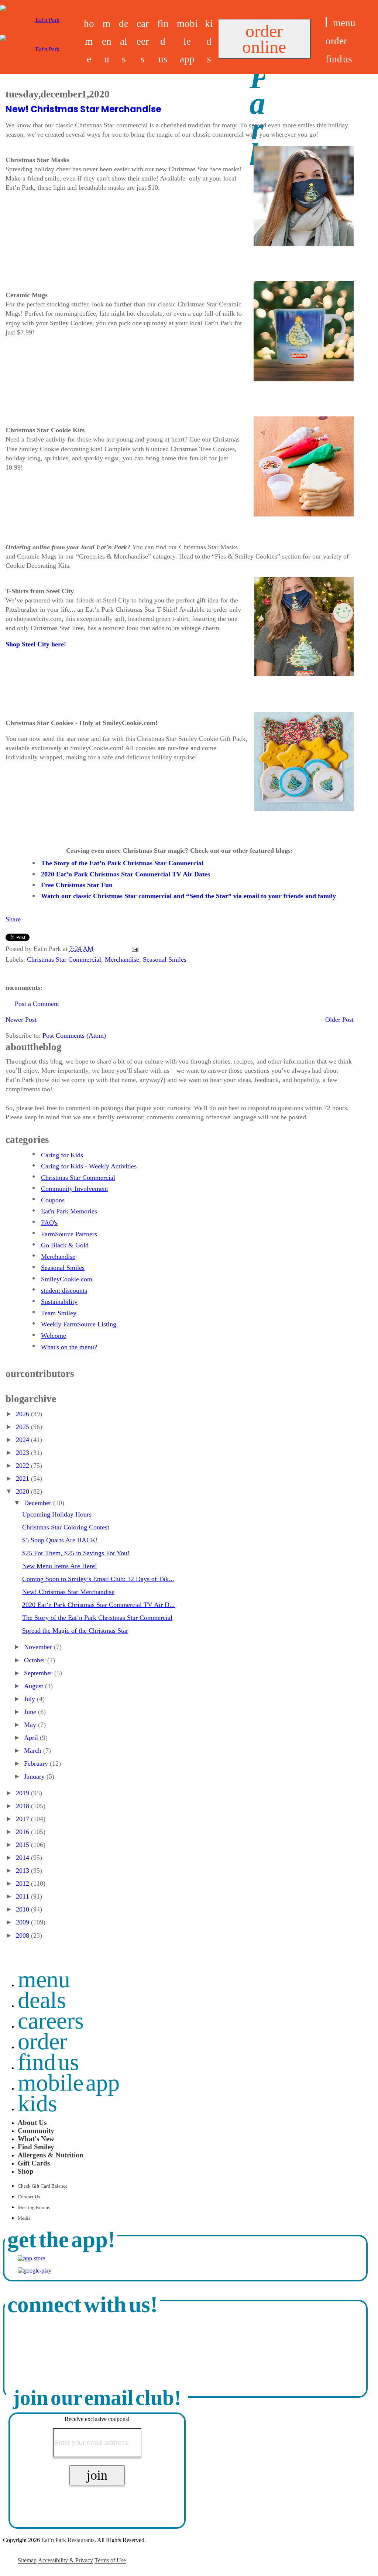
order (336, 41)
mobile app (187, 41)
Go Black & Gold (65, 1245)
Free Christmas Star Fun (77, 885)
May (31, 1725)
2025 (23, 1427)
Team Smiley (59, 1313)
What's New (36, 2139)
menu (107, 41)
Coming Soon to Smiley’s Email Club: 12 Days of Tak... (98, 1579)
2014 (23, 1858)
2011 (23, 1896)
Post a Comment (37, 1004)
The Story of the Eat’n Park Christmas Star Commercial (122, 863)
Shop (26, 2171)
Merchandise (122, 959)
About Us (32, 2122)
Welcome (54, 1336)
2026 (23, 1414)
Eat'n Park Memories (69, 1211)
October (36, 1660)
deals (124, 41)
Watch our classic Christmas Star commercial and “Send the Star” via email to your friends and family (188, 896)
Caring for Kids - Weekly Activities (89, 1166)
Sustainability (59, 1302)
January (35, 1776)
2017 (23, 1819)
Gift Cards (34, 2163)
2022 (23, 1466)
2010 (23, 1909)
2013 (23, 1871)
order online (264, 39)
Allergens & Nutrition (51, 2155)
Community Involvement (75, 1189)
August (35, 1686)
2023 (23, 1453)
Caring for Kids (62, 1155)
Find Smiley (36, 2147)
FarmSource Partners (69, 1234)
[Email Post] (133, 949)
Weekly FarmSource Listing (79, 1324)
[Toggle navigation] (326, 22)
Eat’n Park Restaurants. (69, 2540)
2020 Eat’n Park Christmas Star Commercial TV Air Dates (126, 874)
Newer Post (21, 1020)
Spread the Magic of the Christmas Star (75, 1631)
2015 (23, 1845)
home (89, 41)
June (31, 1712)
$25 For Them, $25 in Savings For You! (76, 1553)
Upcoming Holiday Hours (57, 1514)
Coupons (53, 1200)
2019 (23, 1793)
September (39, 1673)
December (39, 1503)
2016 (23, 1832)
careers (143, 41)
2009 (23, 1922)
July (30, 1699)
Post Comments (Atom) (74, 1035)
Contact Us (29, 2197)
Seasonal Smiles (165, 959)
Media (24, 2218)
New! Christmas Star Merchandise (83, 109)
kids (209, 41)
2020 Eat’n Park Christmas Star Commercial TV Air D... (99, 1605)
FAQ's (49, 1223)
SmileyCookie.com (67, 1279)
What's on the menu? (69, 1347)
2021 (23, 1478)
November (39, 1647)
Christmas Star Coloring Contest (66, 1527)
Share (13, 919)
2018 (23, 1806)
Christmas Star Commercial (64, 959)
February (37, 1763)
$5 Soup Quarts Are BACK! (60, 1540)
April (32, 1738)
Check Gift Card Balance (43, 2186)
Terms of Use (110, 2560)
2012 (23, 1883)
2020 (23, 1491)
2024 (23, 1440)
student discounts (64, 1291)
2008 (23, 1936)
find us (163, 41)
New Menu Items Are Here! (60, 1566)
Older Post (339, 1020)
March (34, 1751)
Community (36, 2131)
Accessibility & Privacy (66, 2560)
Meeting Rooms (34, 2208)
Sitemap (27, 2560)
